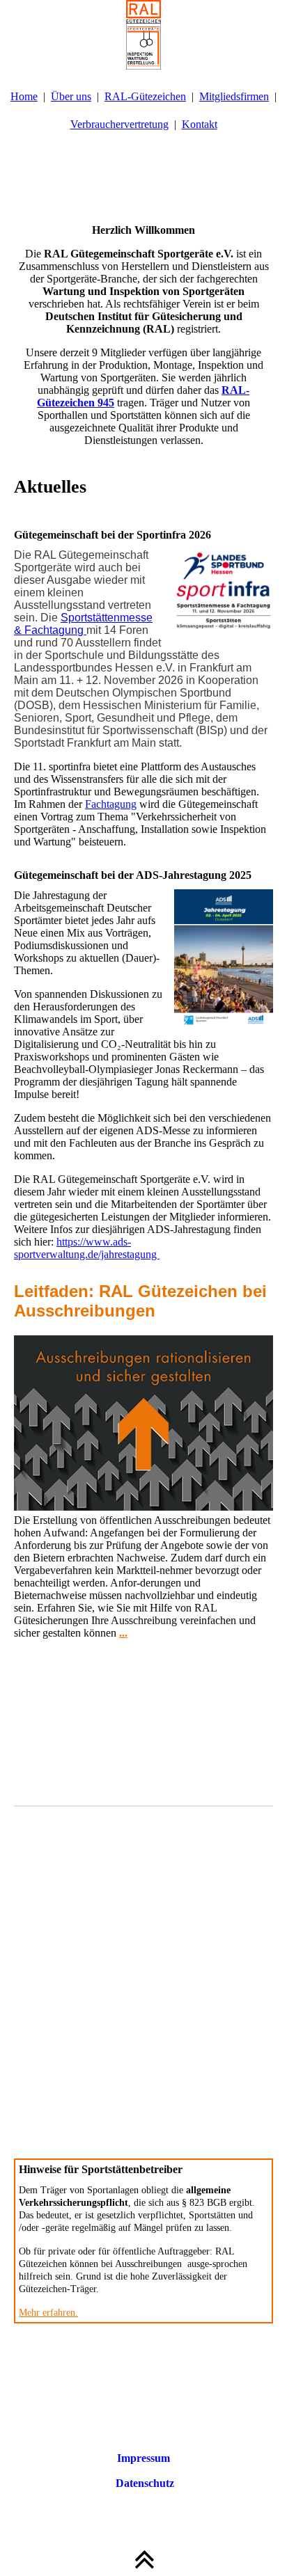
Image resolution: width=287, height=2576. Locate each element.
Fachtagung (111, 804)
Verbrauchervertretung (119, 124)
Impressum (143, 2458)
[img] (143, 35)
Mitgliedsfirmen (234, 96)
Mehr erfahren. (48, 2313)
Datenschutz (143, 2483)
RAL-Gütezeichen (145, 96)
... (123, 1633)
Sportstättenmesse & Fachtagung (83, 624)
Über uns (71, 96)
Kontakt (200, 124)
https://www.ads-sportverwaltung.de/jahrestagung (87, 1248)
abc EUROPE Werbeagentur (166, 2433)
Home (24, 96)
